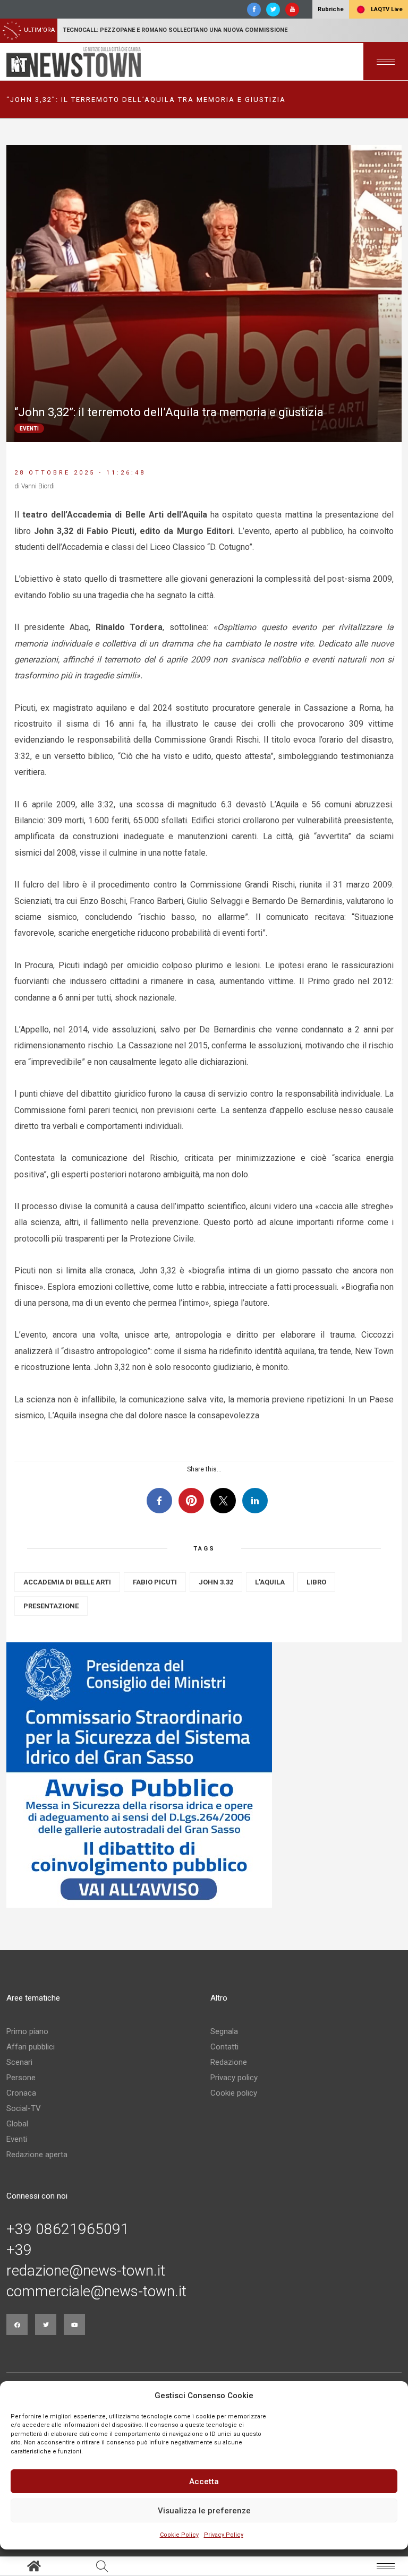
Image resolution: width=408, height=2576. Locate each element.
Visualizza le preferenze (204, 2511)
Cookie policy (234, 2093)
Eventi (17, 2139)
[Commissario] (204, 1775)
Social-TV (24, 2108)
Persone (21, 2078)
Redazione (229, 2062)
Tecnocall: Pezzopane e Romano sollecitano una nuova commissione (175, 30)
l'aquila (270, 1582)
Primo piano (27, 2031)
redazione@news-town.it (86, 2271)
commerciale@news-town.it (96, 2291)
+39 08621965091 (68, 2229)
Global (17, 2124)
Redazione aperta (37, 2155)
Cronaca (21, 2093)
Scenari (19, 2062)
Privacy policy (234, 2078)
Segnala (224, 2031)
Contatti (224, 2047)
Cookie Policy (179, 2535)
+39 (19, 2250)
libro (316, 1582)
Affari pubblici (31, 2047)
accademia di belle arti (67, 1582)
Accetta (204, 2482)
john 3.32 (216, 1582)
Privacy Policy (224, 2535)
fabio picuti (155, 1582)
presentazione (51, 1606)
